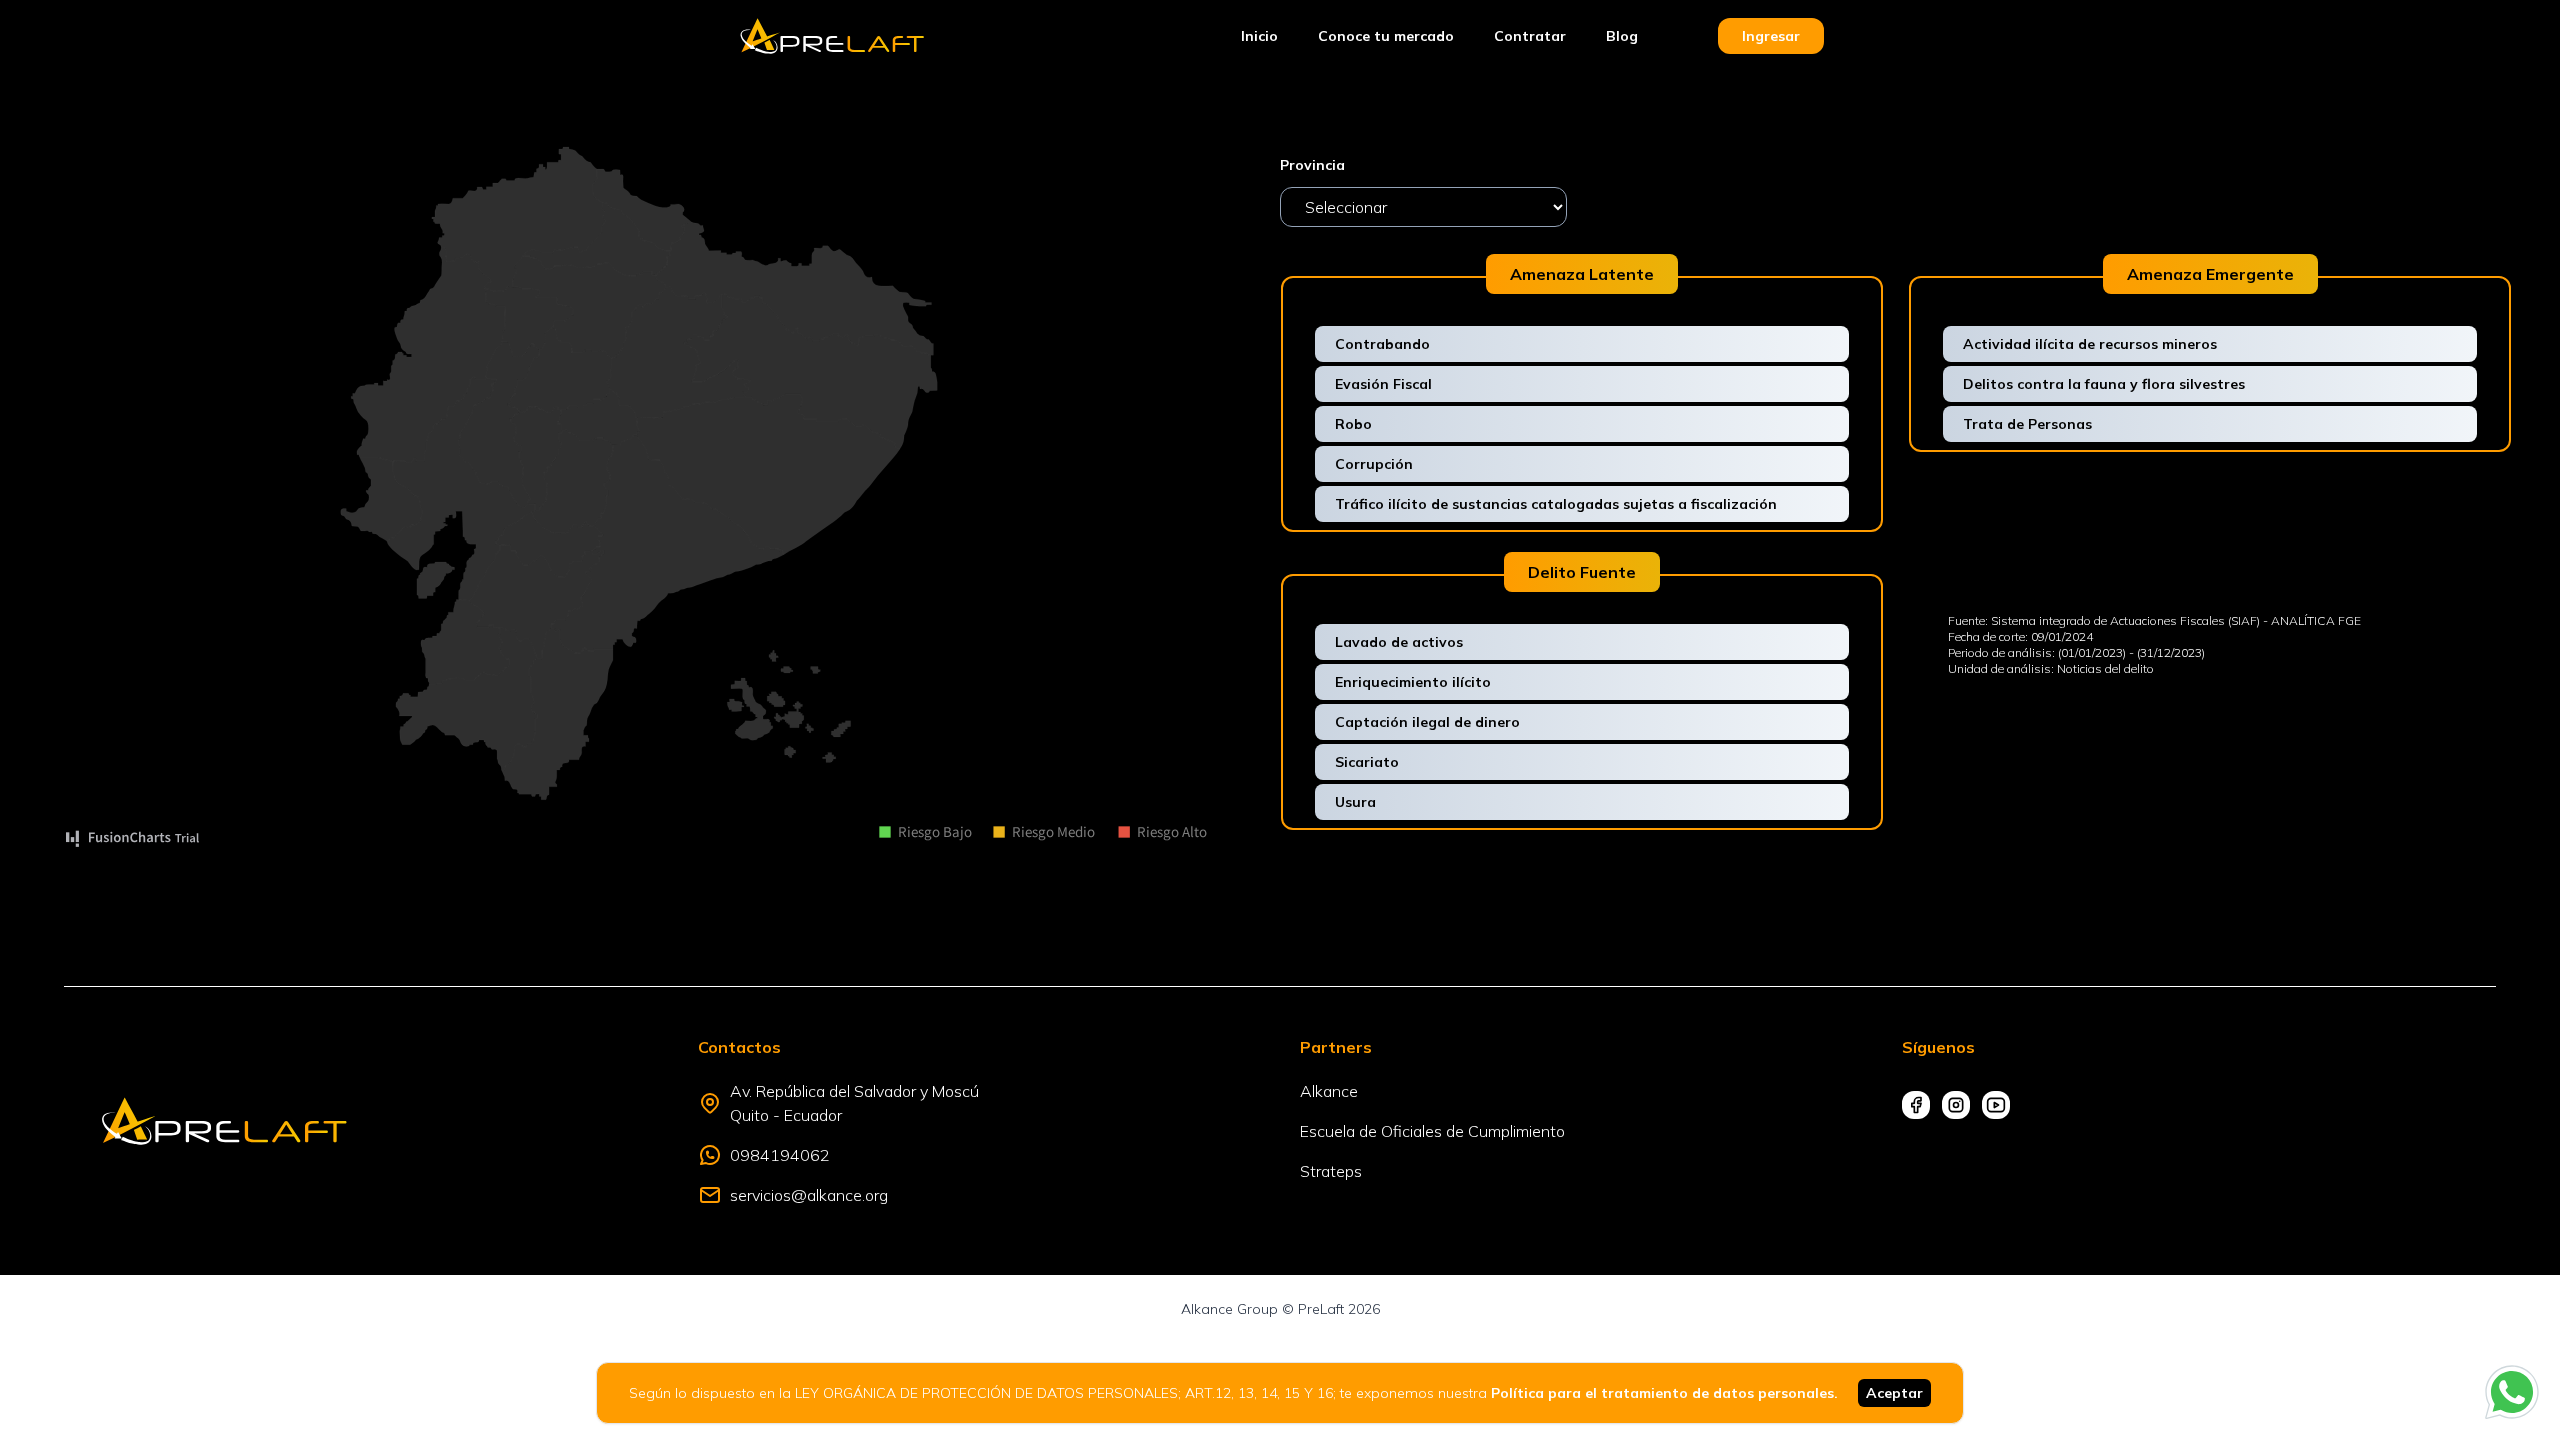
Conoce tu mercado (1386, 36)
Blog (1622, 36)
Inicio (1259, 36)
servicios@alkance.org (809, 1195)
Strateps (1331, 1171)
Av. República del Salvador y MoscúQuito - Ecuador (854, 1103)
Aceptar (1894, 1393)
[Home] (832, 36)
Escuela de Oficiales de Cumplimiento (1432, 1131)
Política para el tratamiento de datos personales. (1664, 1393)
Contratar (1530, 36)
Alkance (1329, 1091)
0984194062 (780, 1155)
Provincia (1312, 165)
